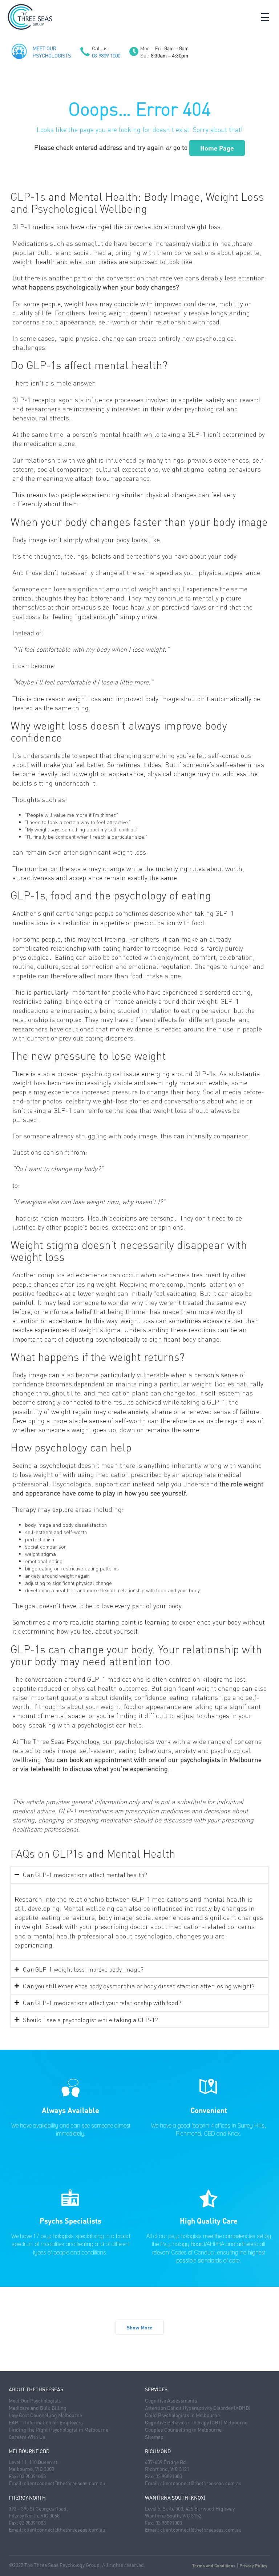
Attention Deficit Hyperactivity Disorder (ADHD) (198, 2408)
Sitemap (154, 2437)
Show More (140, 2327)
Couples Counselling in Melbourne (183, 2429)
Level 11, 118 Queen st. (34, 2462)
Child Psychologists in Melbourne (182, 2415)
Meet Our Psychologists (35, 2400)
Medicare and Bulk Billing (38, 2408)
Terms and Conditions (214, 2566)
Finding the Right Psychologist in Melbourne (58, 2429)
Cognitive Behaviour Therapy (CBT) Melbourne (196, 2422)
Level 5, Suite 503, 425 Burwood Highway (190, 2508)
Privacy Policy (253, 2566)
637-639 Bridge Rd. (166, 2462)
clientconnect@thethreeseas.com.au (65, 2483)
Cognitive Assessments (171, 2400)
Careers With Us (27, 2437)
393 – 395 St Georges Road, (38, 2508)
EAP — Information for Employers (46, 2422)
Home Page (217, 148)
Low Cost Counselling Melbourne (45, 2415)
